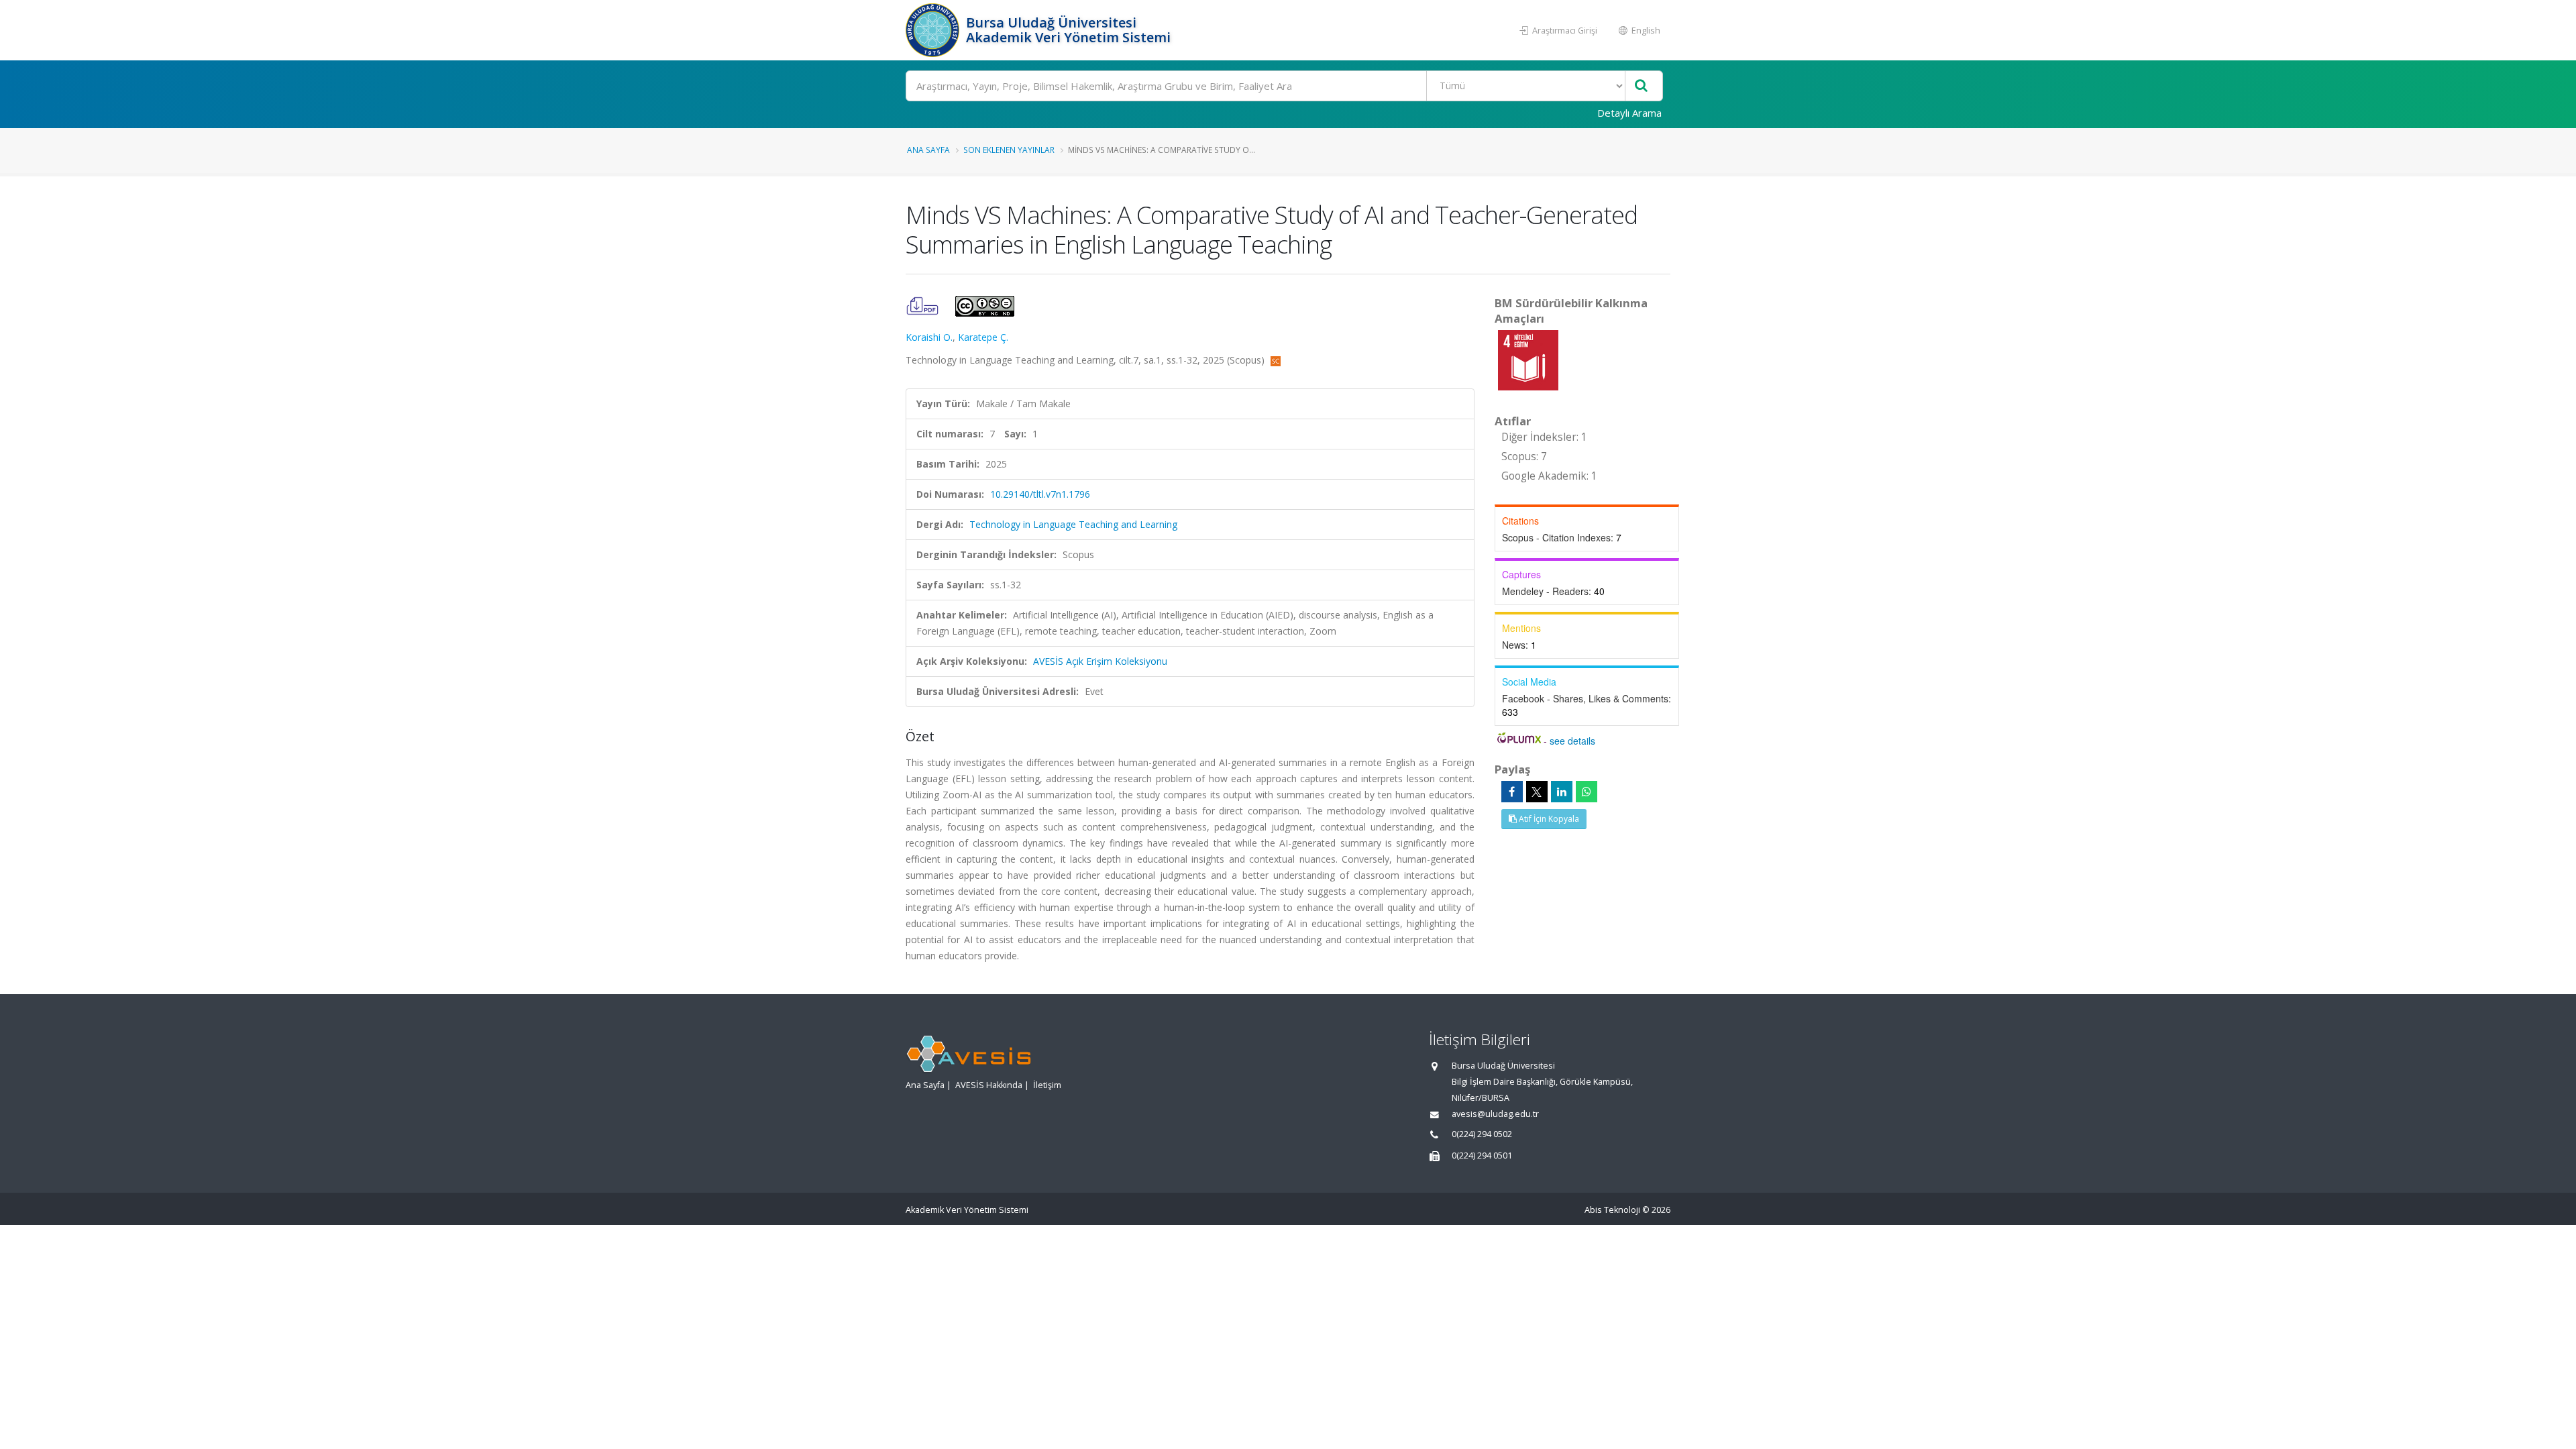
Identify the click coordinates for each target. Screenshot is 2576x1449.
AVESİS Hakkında (989, 1085)
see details (1572, 741)
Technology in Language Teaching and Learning (1073, 524)
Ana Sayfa (928, 150)
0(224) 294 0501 (1482, 1156)
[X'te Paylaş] (1537, 792)
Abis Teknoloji (1612, 1210)
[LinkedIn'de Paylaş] (1562, 792)
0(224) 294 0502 (1482, 1134)
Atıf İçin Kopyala (1548, 819)
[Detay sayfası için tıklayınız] (1528, 359)
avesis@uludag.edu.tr (1495, 1114)
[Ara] (1641, 86)
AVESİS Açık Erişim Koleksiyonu (1100, 661)
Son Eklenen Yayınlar (1009, 150)
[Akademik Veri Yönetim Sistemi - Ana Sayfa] (934, 30)
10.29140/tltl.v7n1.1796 (1040, 494)
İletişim (1047, 1085)
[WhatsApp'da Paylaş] (1587, 792)
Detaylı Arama (1629, 113)
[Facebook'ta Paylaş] (1512, 792)
